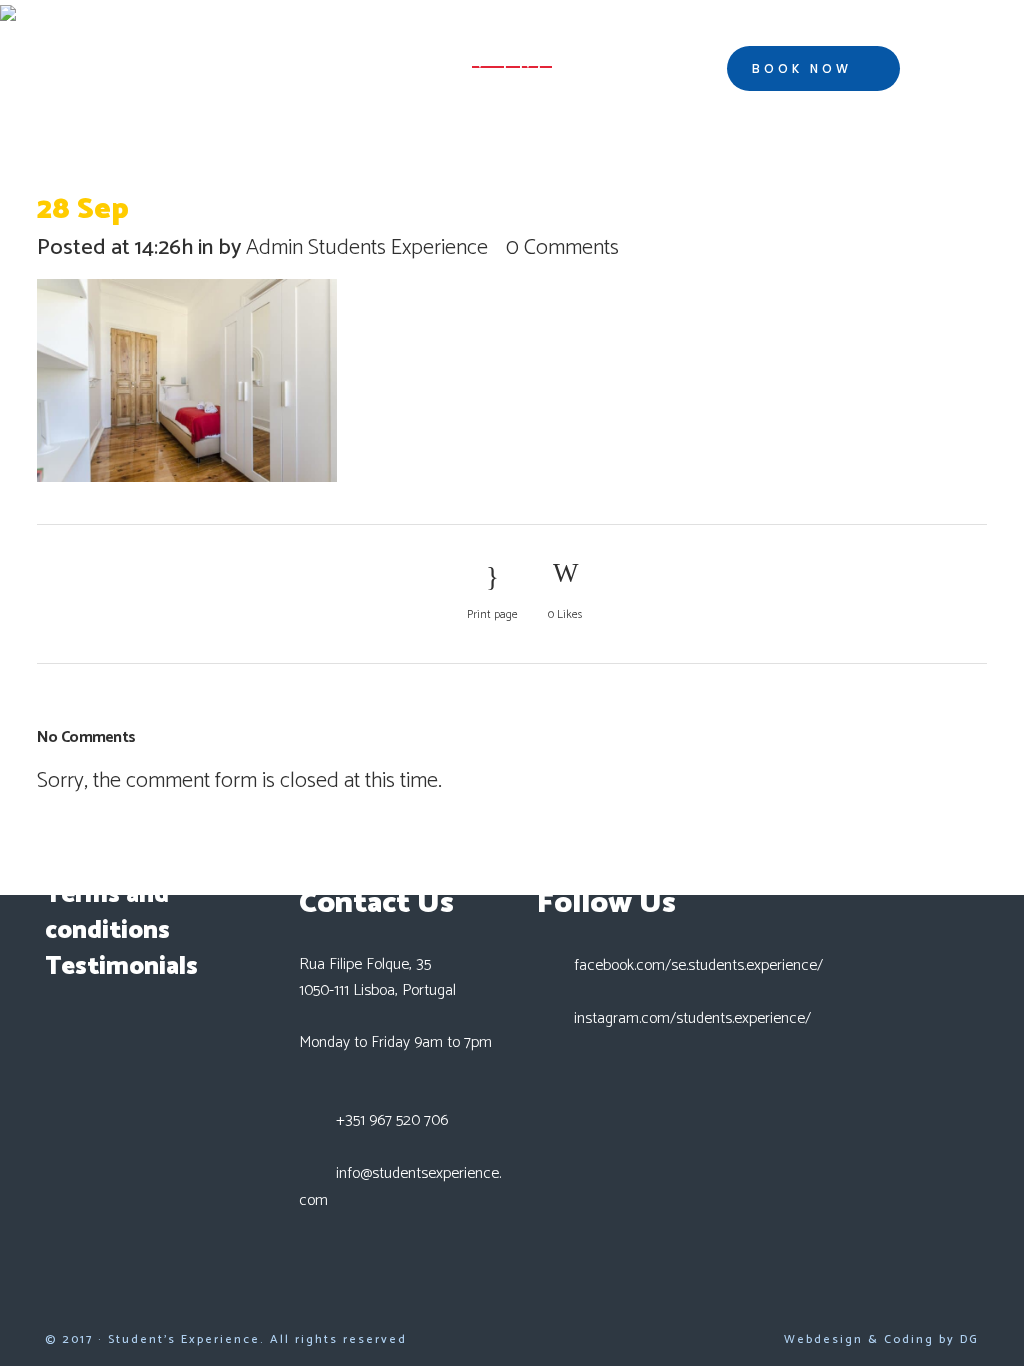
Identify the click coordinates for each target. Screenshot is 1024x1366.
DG (969, 1339)
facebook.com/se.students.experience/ (698, 965)
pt (954, 69)
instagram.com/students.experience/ (692, 1018)
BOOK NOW (802, 68)
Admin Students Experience (367, 248)
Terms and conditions (107, 913)
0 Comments (562, 248)
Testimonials (121, 967)
